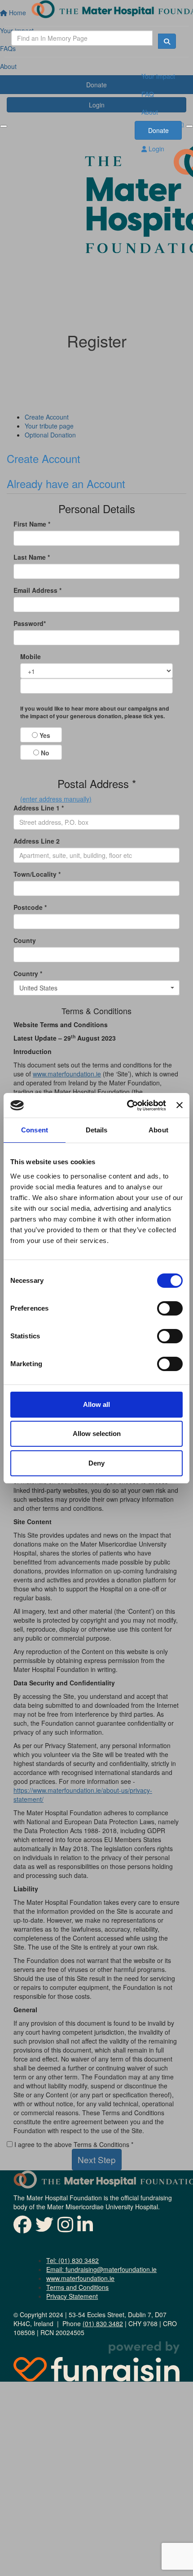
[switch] (170, 1308)
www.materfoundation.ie (80, 2278)
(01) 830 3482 (103, 2323)
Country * (28, 973)
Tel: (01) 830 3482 (72, 2260)
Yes (44, 735)
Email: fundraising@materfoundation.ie (101, 2269)
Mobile (31, 656)
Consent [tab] (35, 1130)
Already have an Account (66, 483)
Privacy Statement (72, 2296)
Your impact (158, 76)
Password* (30, 623)
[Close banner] (180, 1105)
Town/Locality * (37, 874)
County (25, 940)
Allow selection (97, 1434)
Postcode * (30, 907)
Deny (96, 1463)
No (44, 753)
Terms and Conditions (77, 2287)
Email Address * (37, 590)
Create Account (44, 458)
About (150, 112)
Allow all (96, 1404)
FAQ (148, 94)
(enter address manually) (56, 799)
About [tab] (158, 1130)
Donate (158, 130)
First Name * (32, 524)
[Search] (167, 41)
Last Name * (32, 557)
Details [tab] (97, 1130)
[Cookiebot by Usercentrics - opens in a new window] (127, 1106)
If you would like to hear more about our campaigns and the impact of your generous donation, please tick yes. (95, 713)
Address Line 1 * (39, 808)
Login (156, 149)
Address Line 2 (37, 841)
